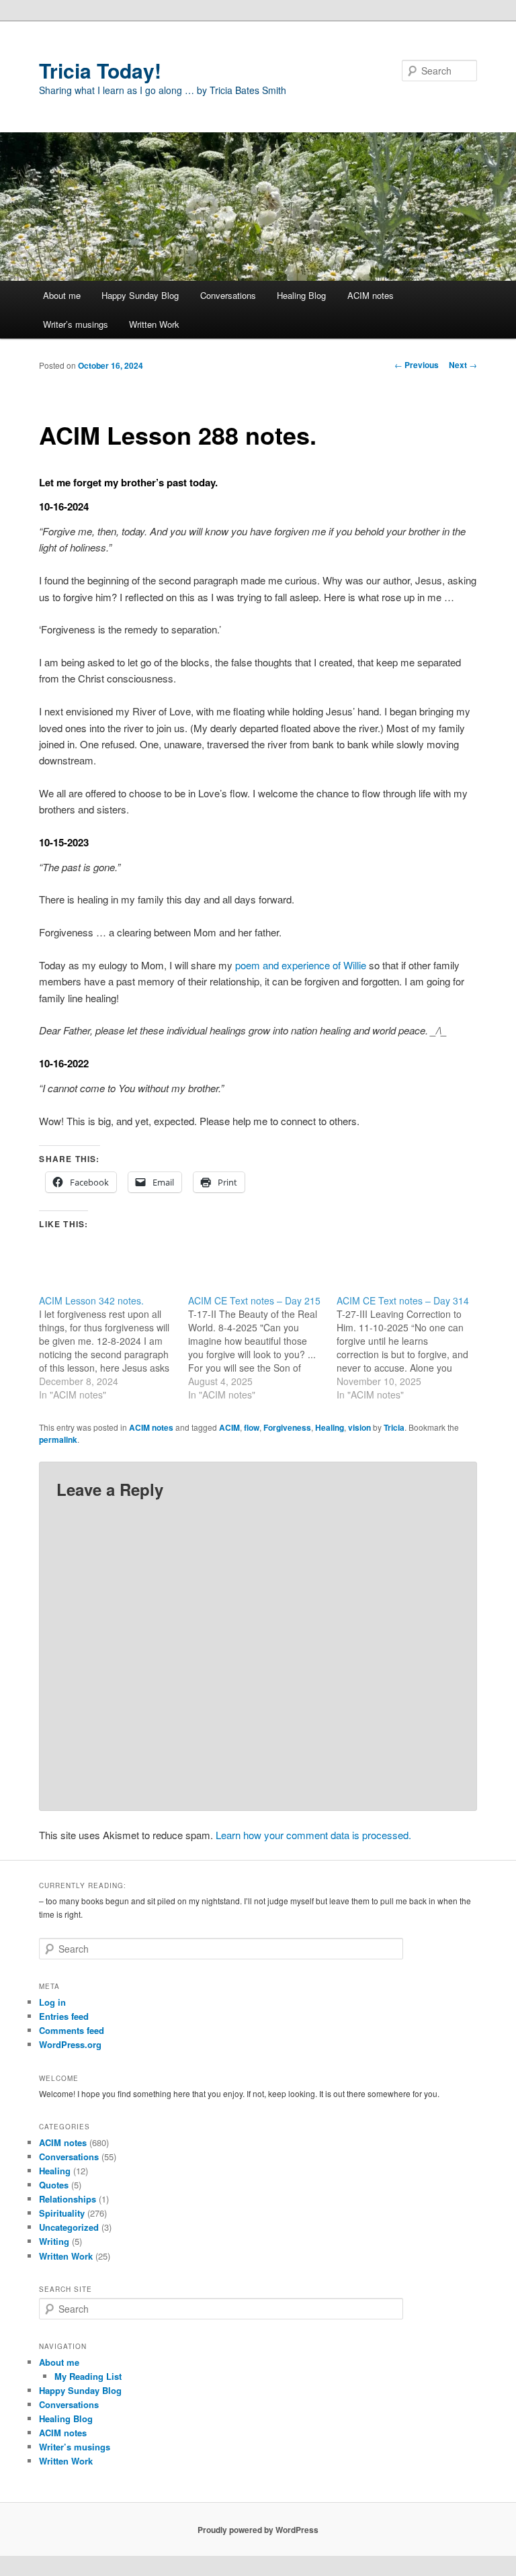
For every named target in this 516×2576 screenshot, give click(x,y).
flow (252, 1427)
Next (463, 365)
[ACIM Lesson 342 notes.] (114, 1347)
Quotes (54, 2185)
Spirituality (62, 2213)
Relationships (68, 2199)
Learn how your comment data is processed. (313, 1835)
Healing (330, 1427)
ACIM (229, 1427)
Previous (417, 365)
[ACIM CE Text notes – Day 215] (263, 1347)
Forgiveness (287, 1427)
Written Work (154, 324)
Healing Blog (301, 295)
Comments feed (72, 2030)
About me (62, 295)
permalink (58, 1439)
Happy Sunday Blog (140, 295)
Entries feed (64, 2016)
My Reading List (88, 2376)
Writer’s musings (76, 324)
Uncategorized (69, 2227)
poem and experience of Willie (301, 965)
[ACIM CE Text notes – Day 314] (411, 1347)
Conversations (228, 295)
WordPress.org (70, 2044)
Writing (54, 2241)
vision (359, 1427)
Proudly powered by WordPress (258, 2530)
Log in (52, 2002)
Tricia (394, 1427)
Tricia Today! (100, 70)
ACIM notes (371, 295)
